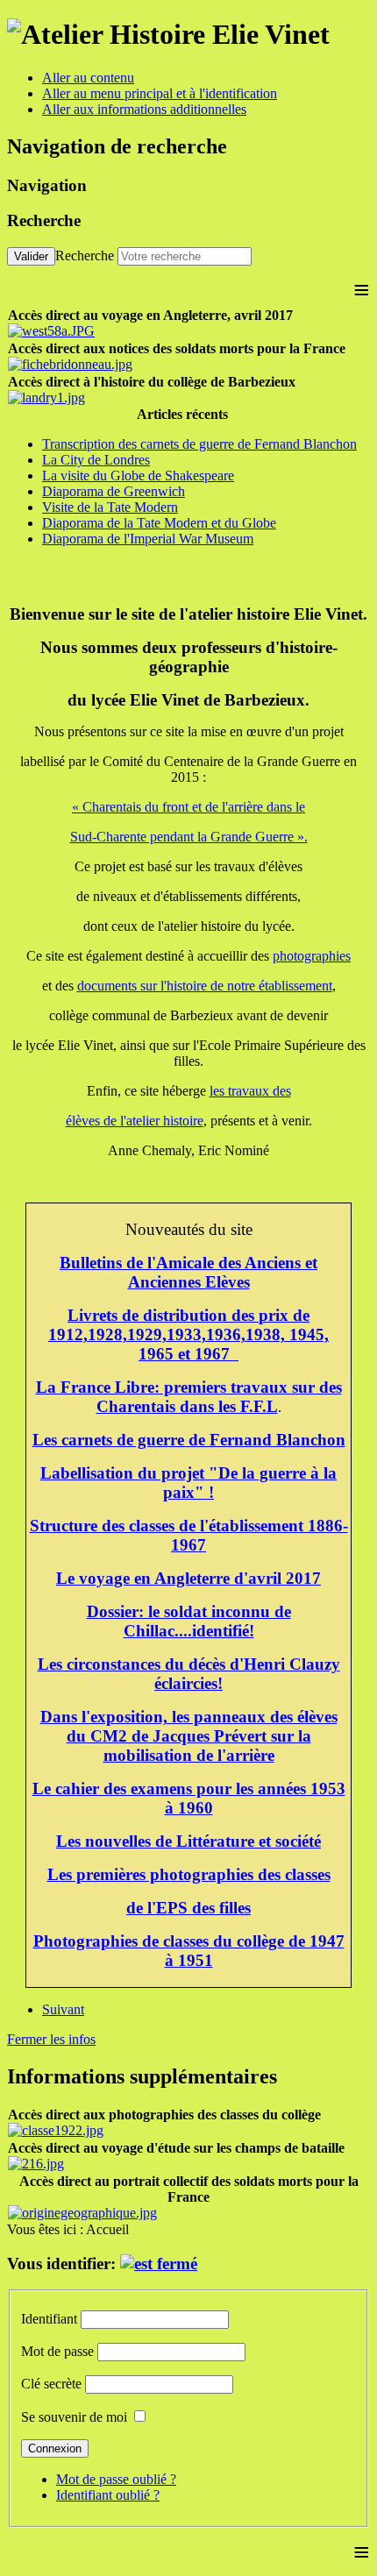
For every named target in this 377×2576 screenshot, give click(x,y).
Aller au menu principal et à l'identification (160, 93)
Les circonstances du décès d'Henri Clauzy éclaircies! (189, 1674)
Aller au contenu (88, 78)
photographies (312, 956)
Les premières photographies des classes (189, 1874)
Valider (31, 256)
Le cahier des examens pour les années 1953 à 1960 (189, 1798)
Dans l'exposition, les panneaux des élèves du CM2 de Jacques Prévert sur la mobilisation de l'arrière (189, 1736)
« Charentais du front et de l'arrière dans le (188, 807)
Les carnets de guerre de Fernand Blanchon (189, 1440)
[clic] (159, 2264)
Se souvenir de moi (74, 2417)
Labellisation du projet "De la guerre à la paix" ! (188, 1483)
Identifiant (49, 2319)
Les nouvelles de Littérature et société (188, 1841)
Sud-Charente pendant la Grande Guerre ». (189, 837)
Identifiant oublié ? (108, 2495)
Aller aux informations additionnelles (144, 109)
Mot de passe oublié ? (116, 2479)
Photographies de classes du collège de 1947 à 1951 (189, 1951)
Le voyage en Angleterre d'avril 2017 (188, 1578)
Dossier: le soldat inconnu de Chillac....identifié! (189, 1621)
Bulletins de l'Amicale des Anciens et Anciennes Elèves (188, 1272)
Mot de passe (57, 2351)
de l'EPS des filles (188, 1908)
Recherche (85, 255)
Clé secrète (51, 2384)
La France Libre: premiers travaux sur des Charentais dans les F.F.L (189, 1397)
